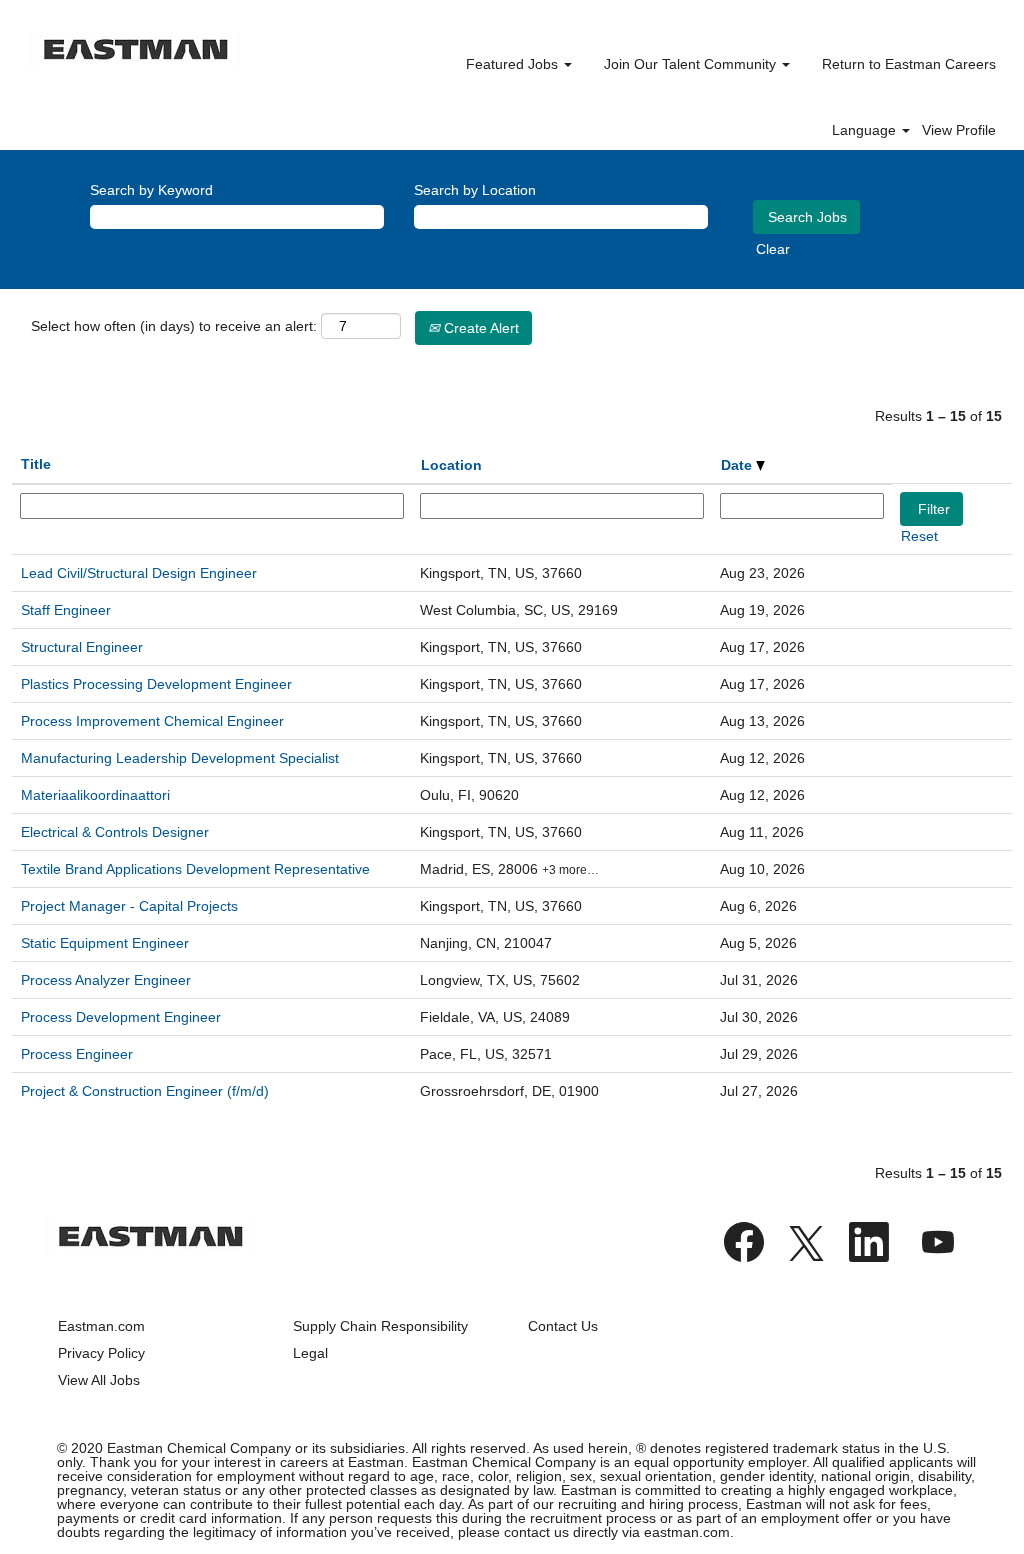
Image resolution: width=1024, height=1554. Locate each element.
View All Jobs (99, 1380)
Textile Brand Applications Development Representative (195, 869)
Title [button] (36, 464)
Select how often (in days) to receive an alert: (174, 326)
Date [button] (738, 465)
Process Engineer (77, 1054)
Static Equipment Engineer (105, 943)
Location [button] (451, 465)
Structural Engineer (82, 647)
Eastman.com (101, 1326)
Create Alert (479, 328)
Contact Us (563, 1326)
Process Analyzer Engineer (106, 980)
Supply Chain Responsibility (380, 1326)
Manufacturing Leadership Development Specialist (180, 758)
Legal (310, 1353)
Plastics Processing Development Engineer (156, 684)
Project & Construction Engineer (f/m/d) (145, 1091)
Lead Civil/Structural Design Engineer (139, 573)
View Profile (959, 130)
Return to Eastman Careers (909, 64)
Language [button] (866, 130)
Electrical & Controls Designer (115, 832)
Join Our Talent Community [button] (692, 64)
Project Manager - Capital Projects (129, 906)
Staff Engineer (66, 610)
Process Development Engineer (121, 1017)
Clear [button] (773, 249)
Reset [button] (919, 536)
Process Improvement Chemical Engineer (152, 721)
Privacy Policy (101, 1353)
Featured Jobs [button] (514, 64)
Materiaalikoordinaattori (95, 795)
